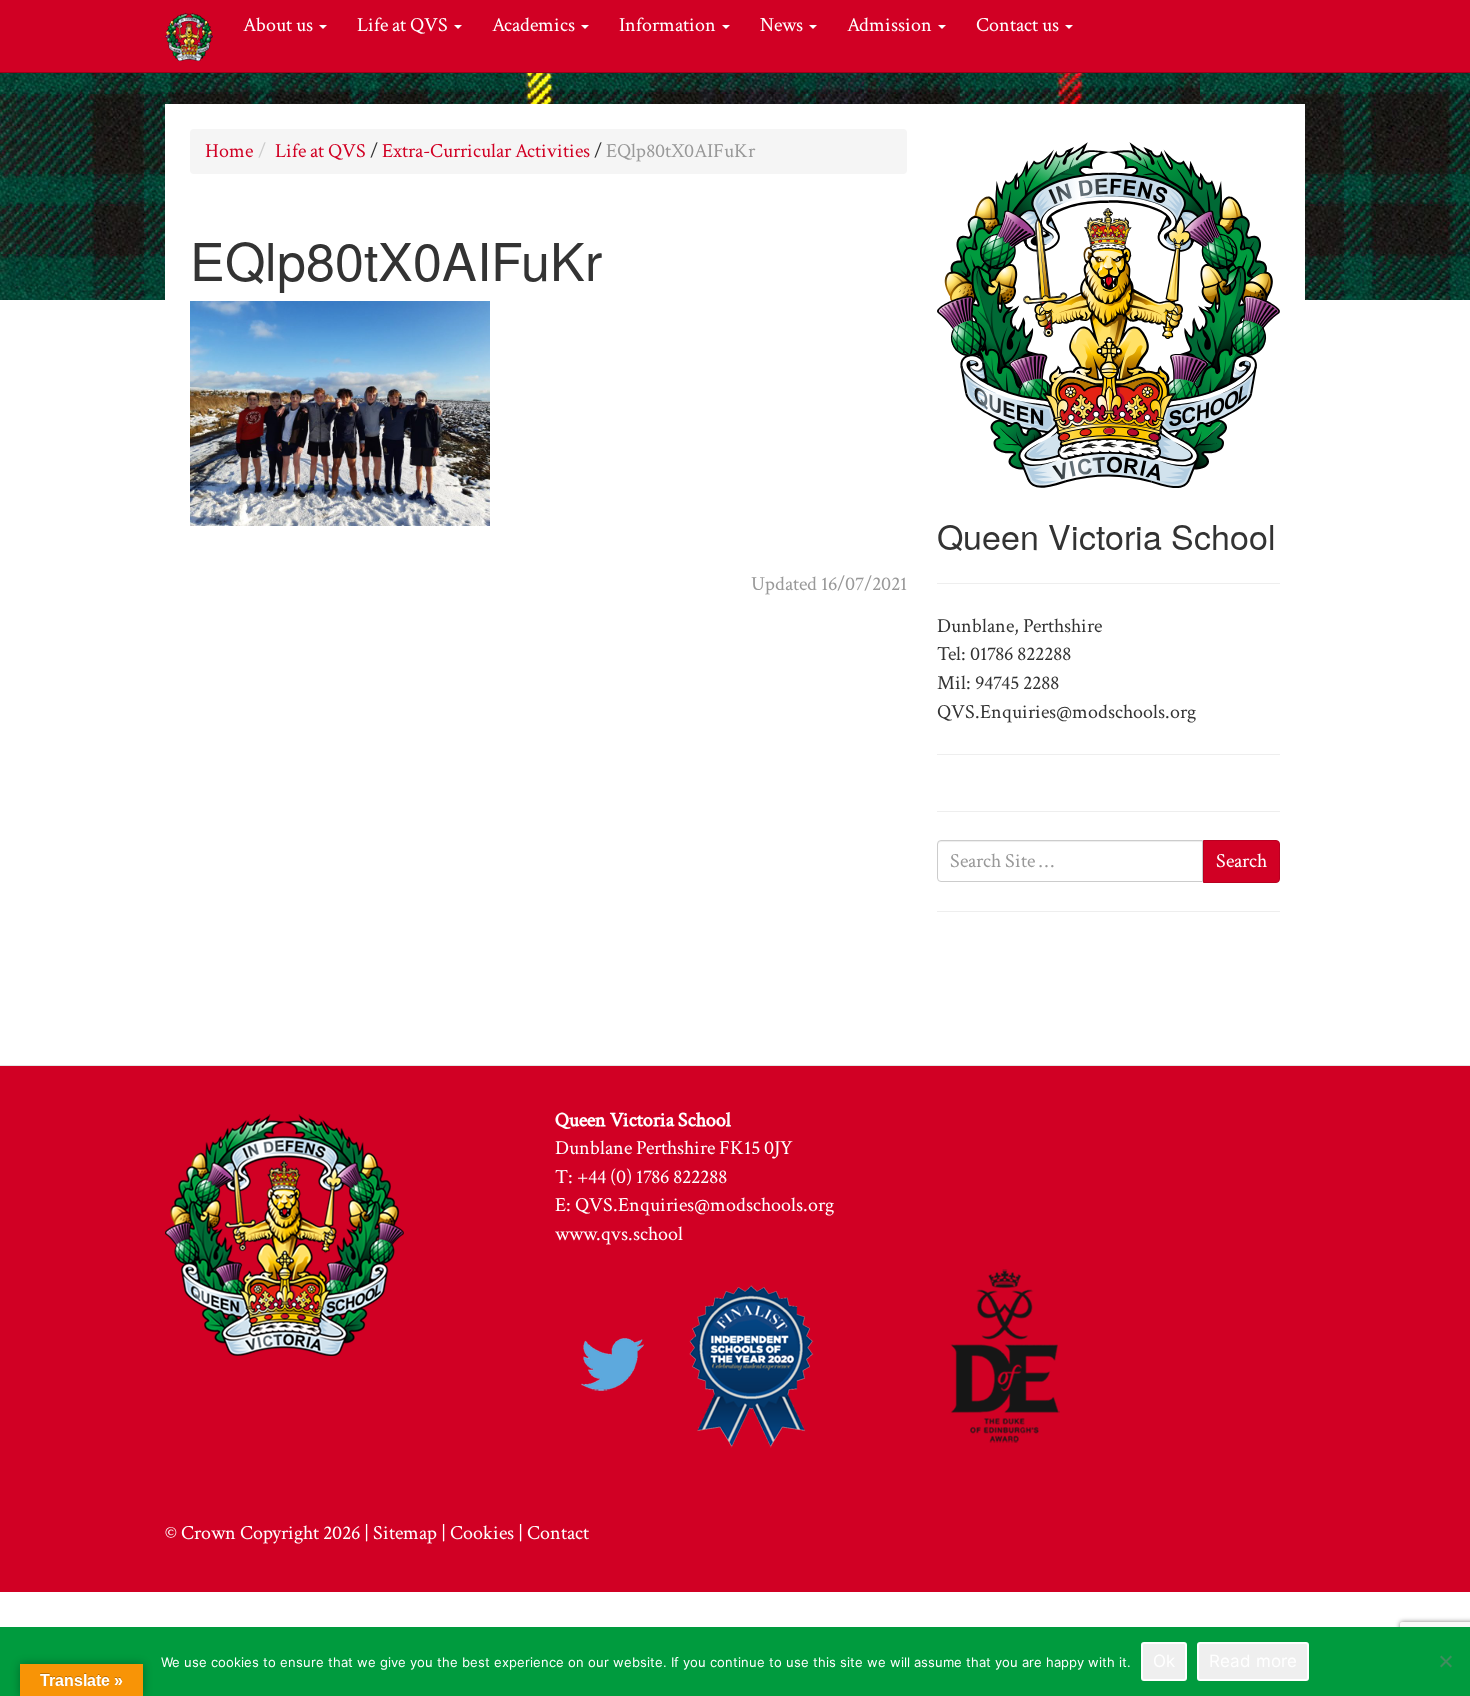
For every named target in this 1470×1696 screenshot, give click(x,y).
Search (1241, 861)
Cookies (482, 1533)
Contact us (1019, 25)
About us (280, 25)
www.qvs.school (619, 1234)
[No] (1445, 1661)
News (783, 25)
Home (229, 151)
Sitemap (405, 1533)
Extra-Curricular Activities (486, 151)
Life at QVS (404, 25)
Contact (558, 1533)
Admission (891, 25)
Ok (1164, 1661)
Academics (535, 25)
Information (669, 25)
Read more (1253, 1661)
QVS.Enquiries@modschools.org (704, 1205)
